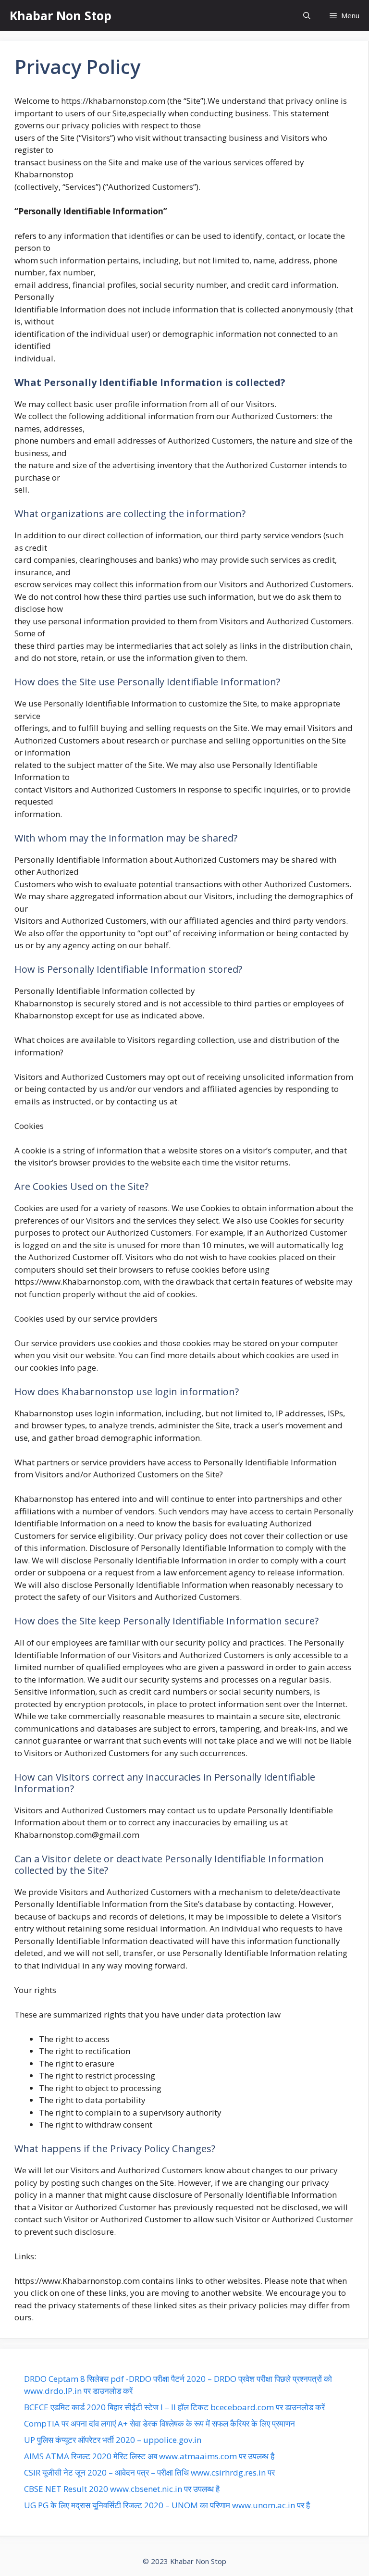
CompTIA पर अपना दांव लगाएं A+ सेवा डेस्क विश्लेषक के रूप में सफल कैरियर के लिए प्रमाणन (160, 2423)
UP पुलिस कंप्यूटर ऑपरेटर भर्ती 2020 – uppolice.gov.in (113, 2440)
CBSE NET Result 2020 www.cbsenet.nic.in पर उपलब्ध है (122, 2489)
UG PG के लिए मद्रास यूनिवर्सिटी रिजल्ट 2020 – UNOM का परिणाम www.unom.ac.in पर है (167, 2505)
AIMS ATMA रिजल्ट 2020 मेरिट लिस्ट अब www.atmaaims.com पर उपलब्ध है (149, 2456)
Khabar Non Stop (61, 15)
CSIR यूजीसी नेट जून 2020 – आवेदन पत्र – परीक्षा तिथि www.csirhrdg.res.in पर (149, 2472)
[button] (307, 16)
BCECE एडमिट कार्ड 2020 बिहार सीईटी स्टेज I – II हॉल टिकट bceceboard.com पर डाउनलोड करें (174, 2407)
